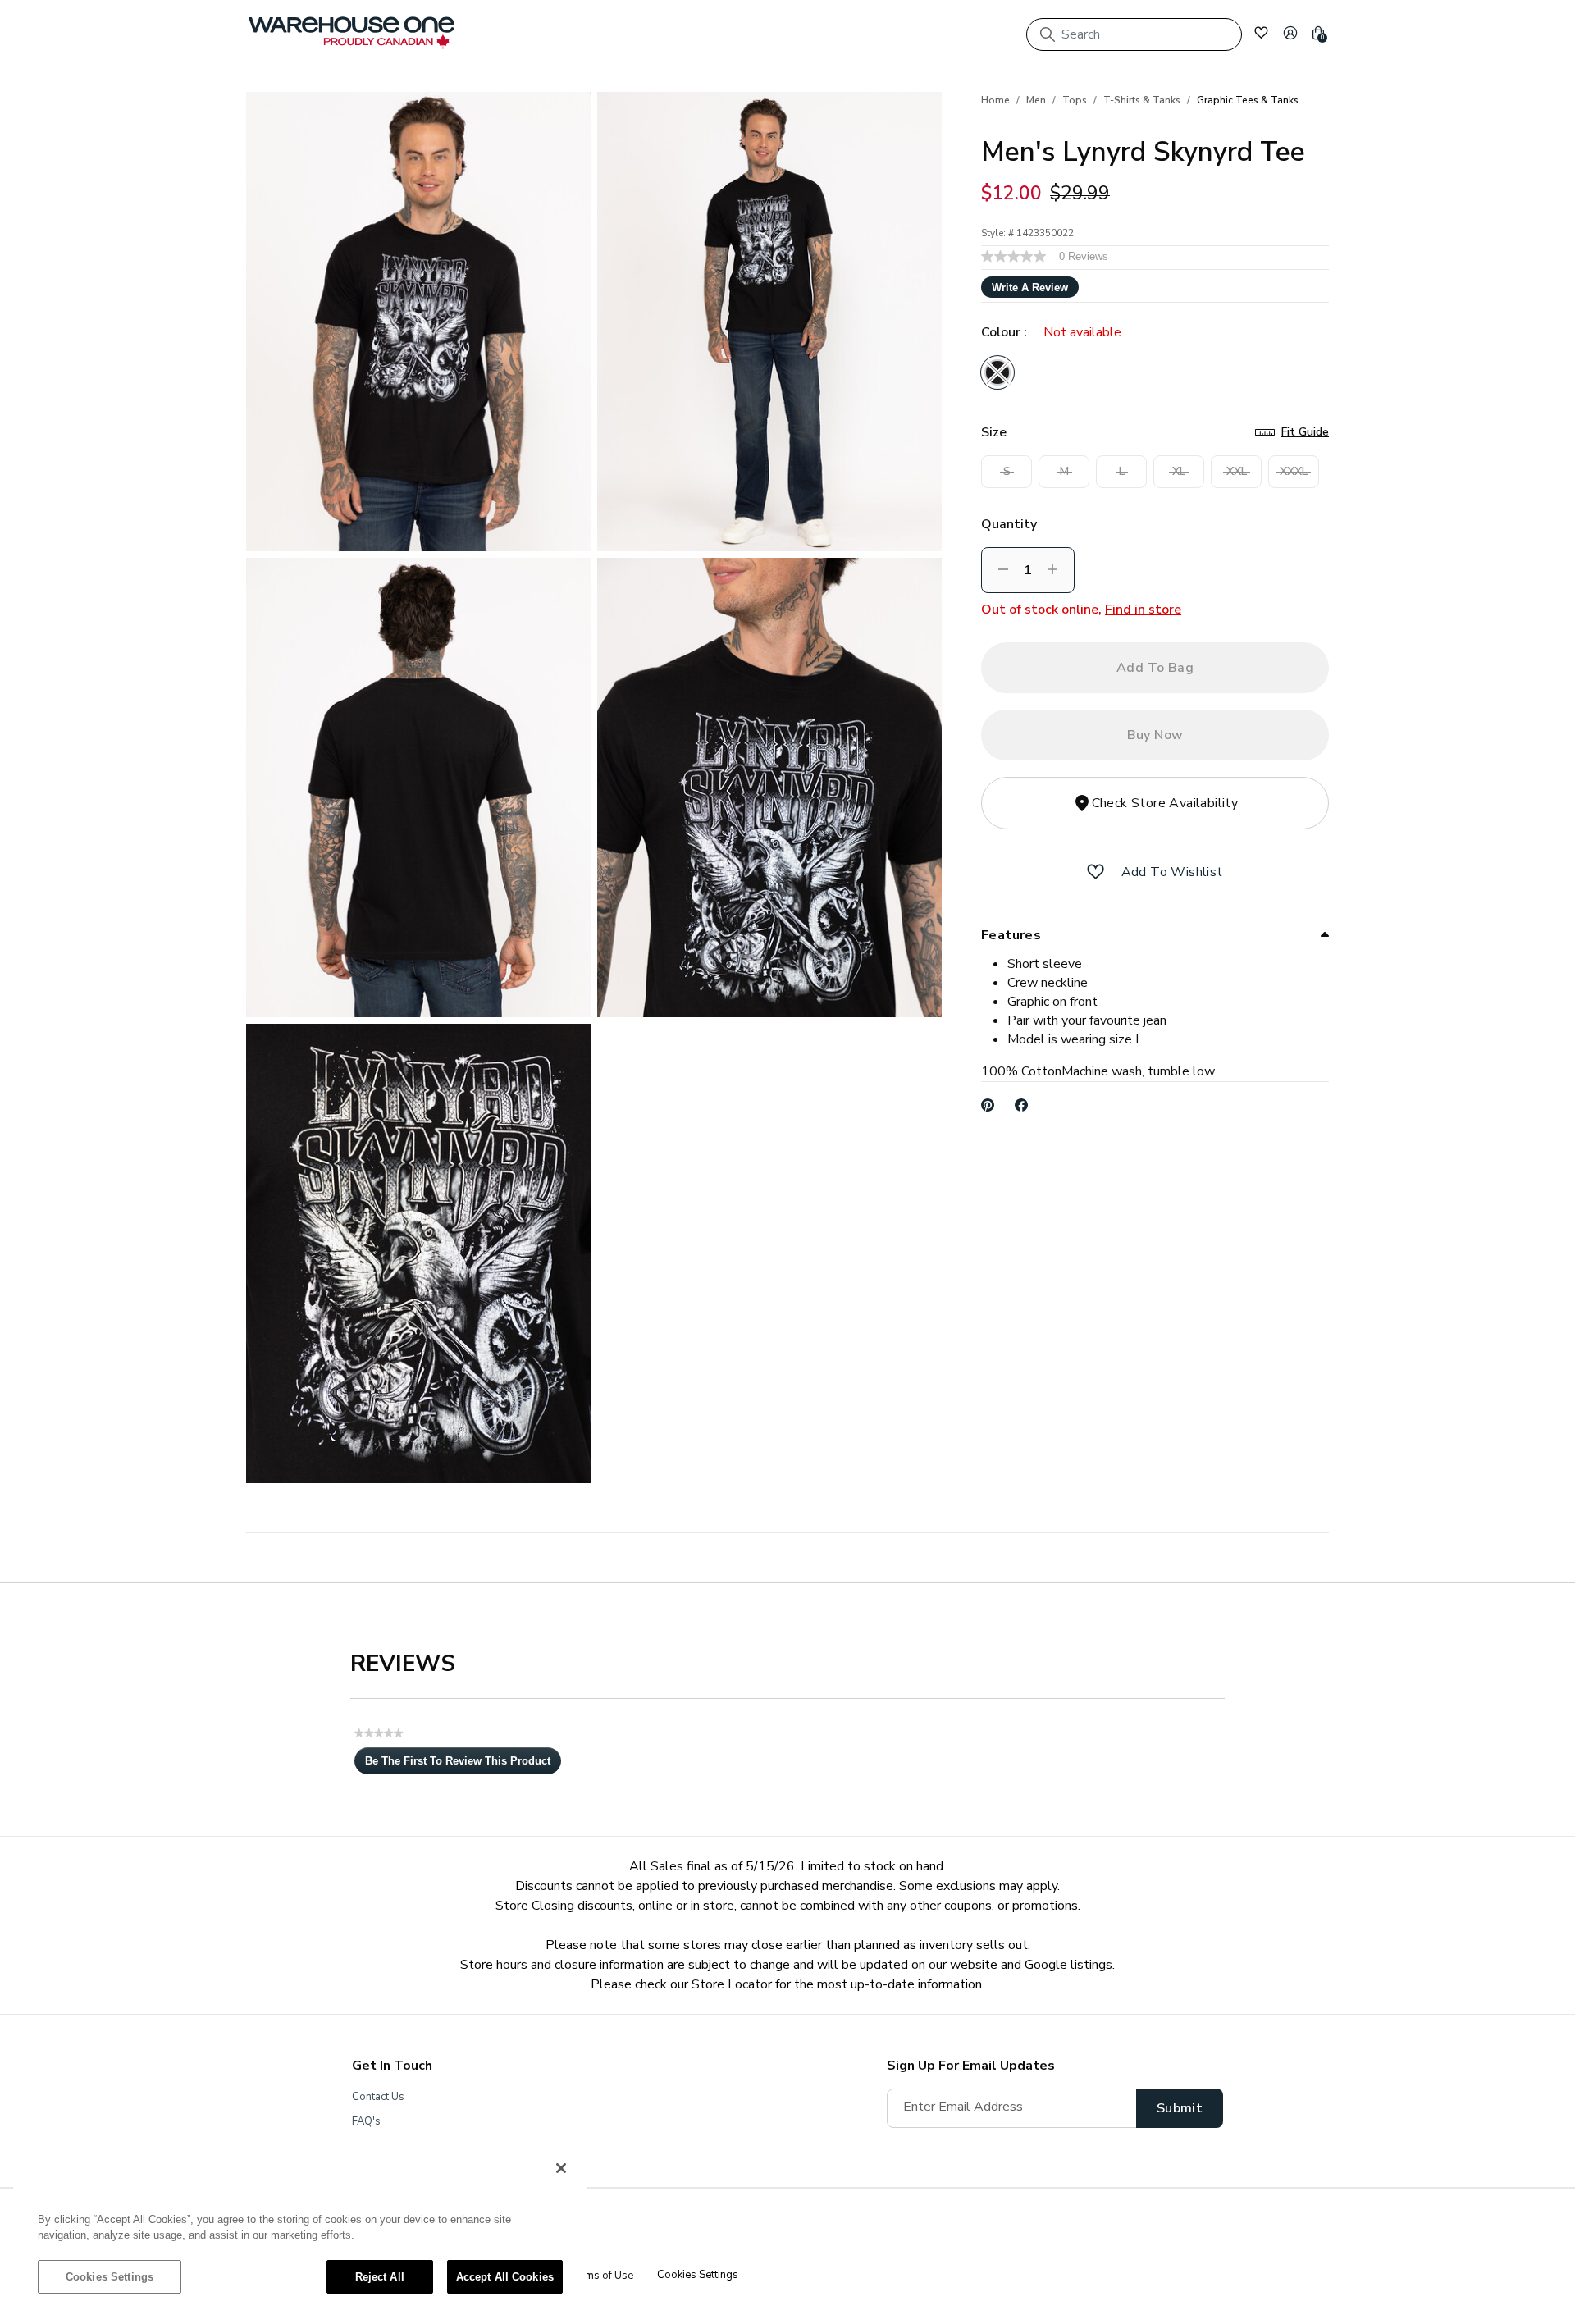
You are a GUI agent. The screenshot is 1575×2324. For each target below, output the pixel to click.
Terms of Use (600, 2276)
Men (1036, 100)
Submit (1180, 2108)
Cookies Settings (110, 2277)
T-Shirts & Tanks (1142, 100)
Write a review (1030, 288)
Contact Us (378, 2097)
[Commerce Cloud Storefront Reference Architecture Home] (352, 33)
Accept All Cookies (505, 2277)
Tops (1075, 100)
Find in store (1143, 610)
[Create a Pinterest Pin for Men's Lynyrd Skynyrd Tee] (988, 1105)
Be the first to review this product (463, 1765)
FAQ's (366, 2121)
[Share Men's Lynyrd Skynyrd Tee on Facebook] (1022, 1105)
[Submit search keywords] (1048, 34)
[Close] (561, 2168)
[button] (1290, 33)
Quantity (1009, 524)
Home (995, 100)
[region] (300, 2230)
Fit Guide (1305, 432)
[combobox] (1134, 34)
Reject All (380, 2277)
